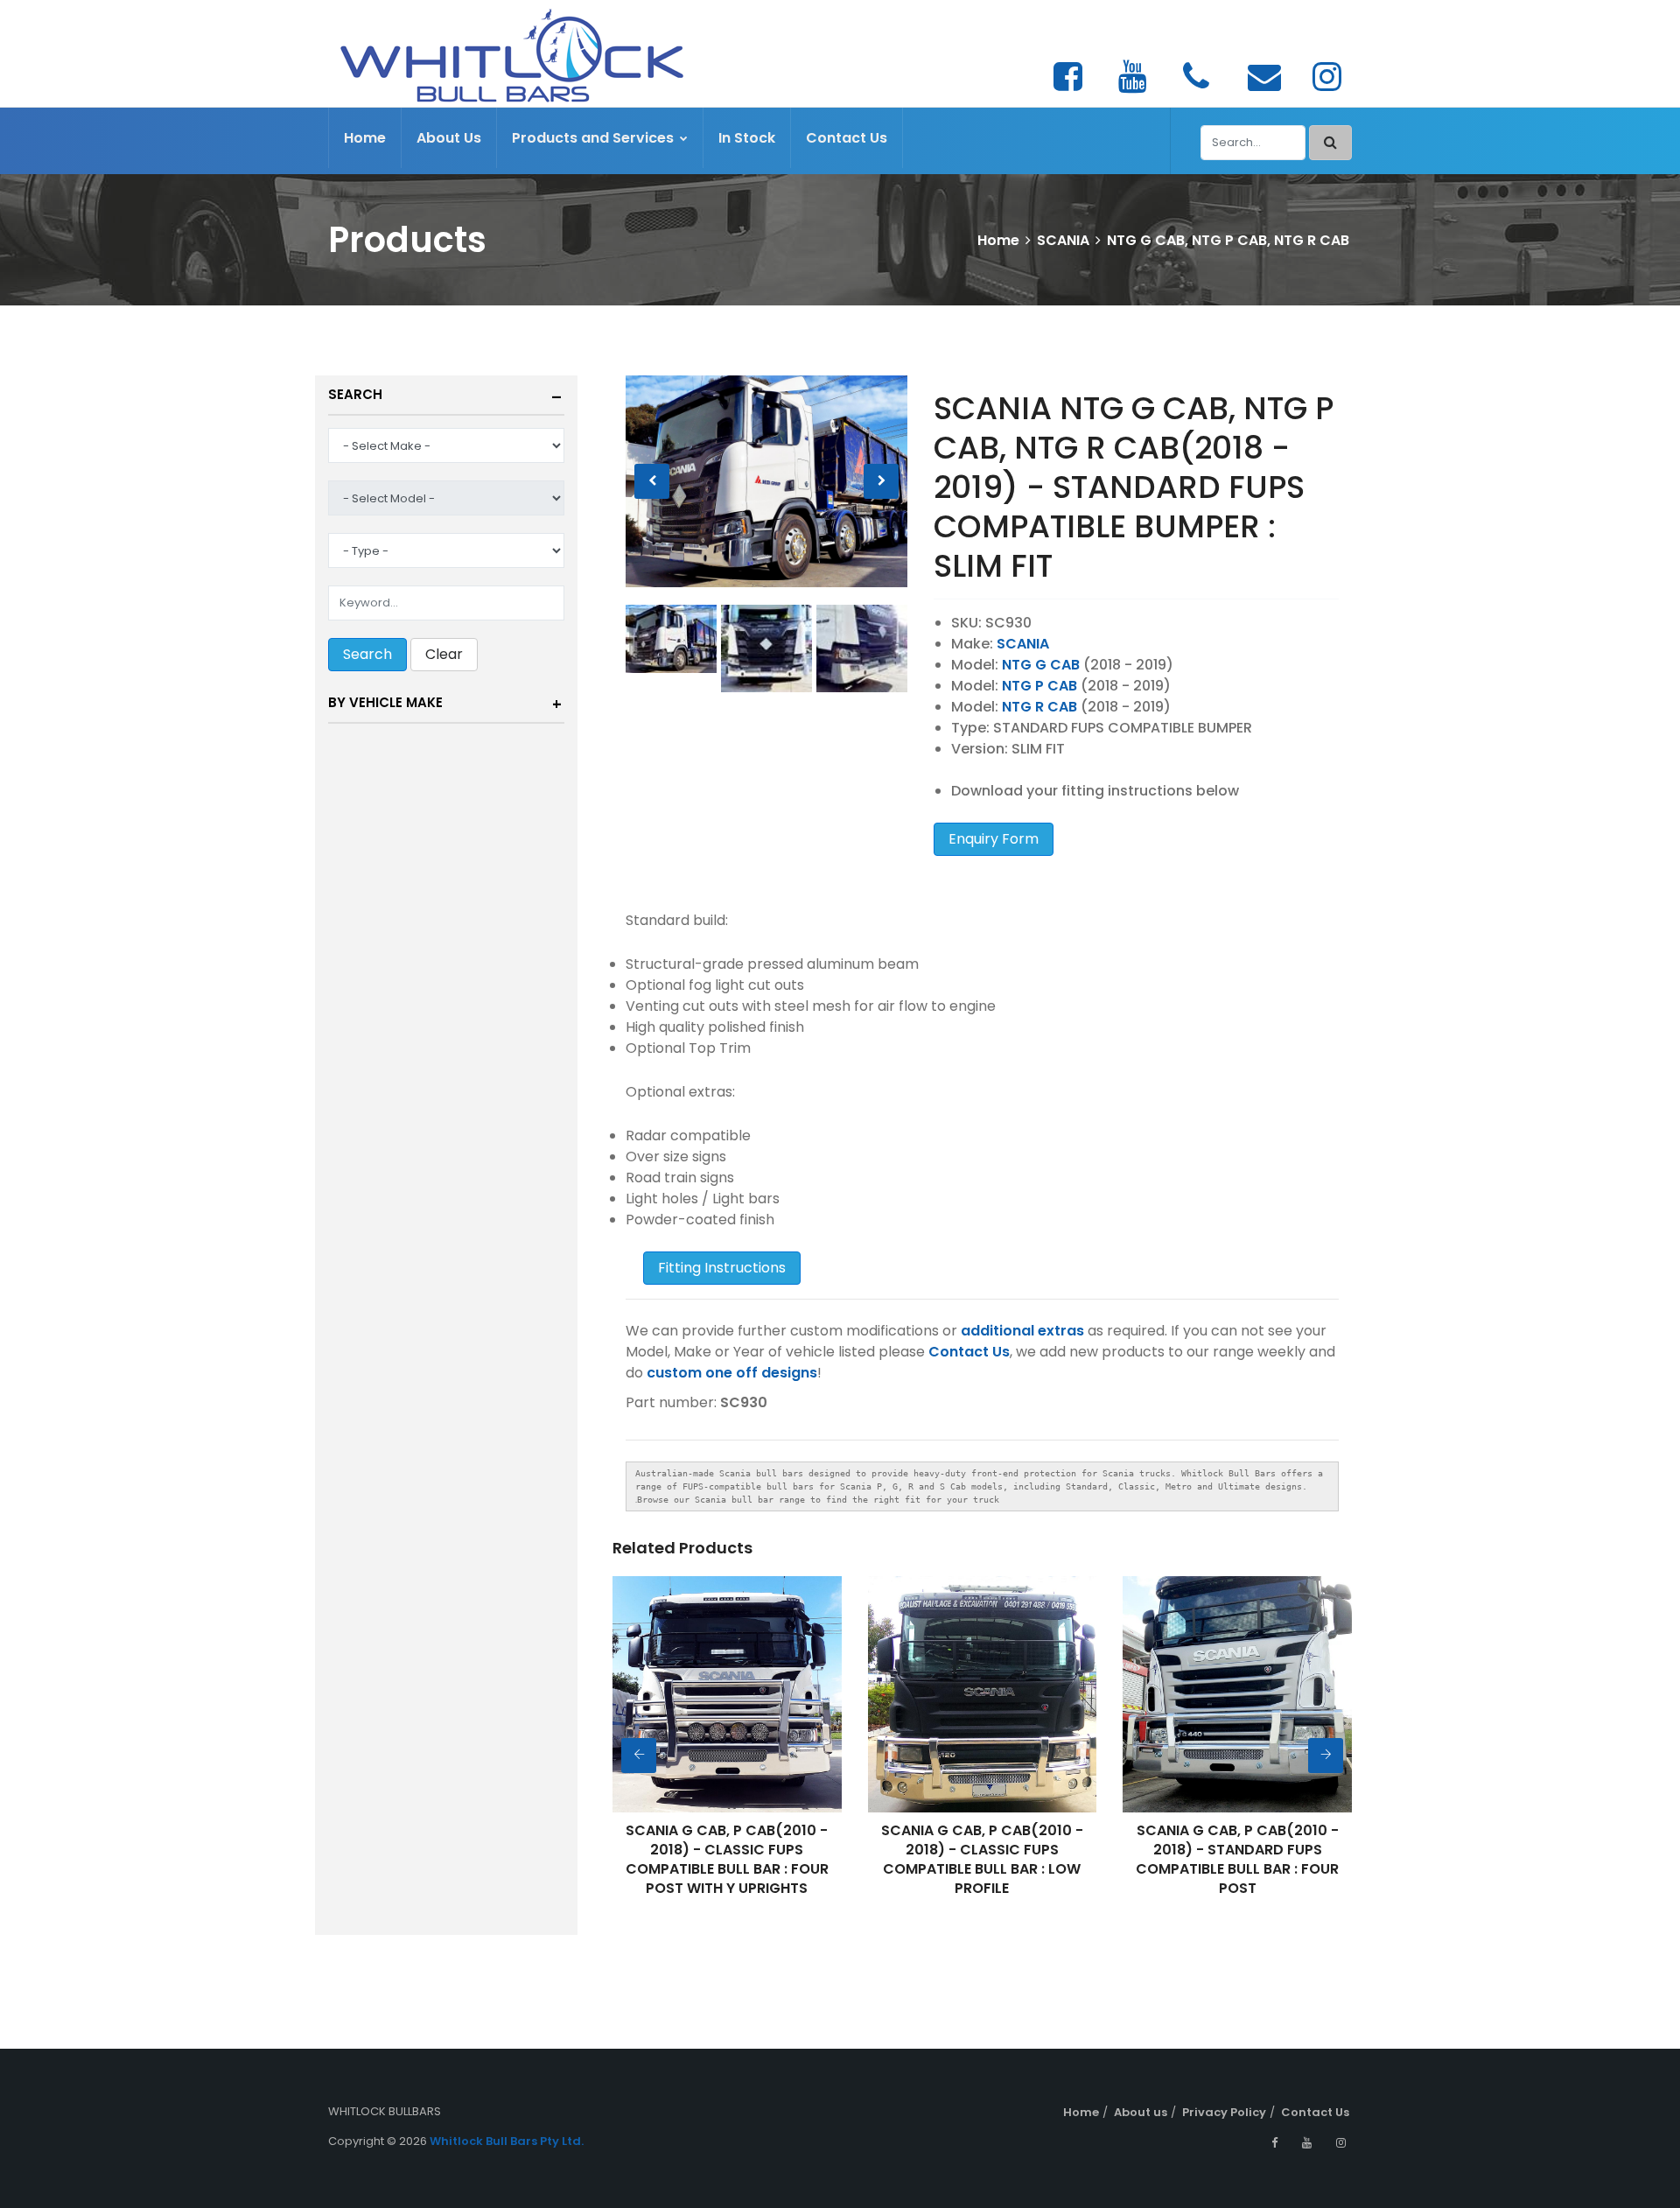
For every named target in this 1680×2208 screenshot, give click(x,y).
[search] (1330, 143)
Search (355, 394)
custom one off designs (732, 1373)
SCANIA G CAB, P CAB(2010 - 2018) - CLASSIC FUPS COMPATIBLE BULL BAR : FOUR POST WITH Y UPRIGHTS (727, 1859)
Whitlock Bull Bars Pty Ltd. (507, 2141)
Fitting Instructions (722, 1268)
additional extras (1022, 1331)
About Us (449, 138)
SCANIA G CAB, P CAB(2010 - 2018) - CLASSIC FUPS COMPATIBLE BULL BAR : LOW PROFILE (982, 1859)
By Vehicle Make (385, 702)
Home (365, 138)
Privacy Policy (1224, 2112)
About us (1141, 2112)
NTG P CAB (1039, 686)
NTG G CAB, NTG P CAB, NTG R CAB (1228, 240)
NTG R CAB (1039, 707)
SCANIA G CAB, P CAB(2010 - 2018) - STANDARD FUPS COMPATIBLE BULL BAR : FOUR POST (1237, 1859)
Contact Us (847, 138)
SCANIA (1063, 240)
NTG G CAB (1041, 665)
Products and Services (595, 138)
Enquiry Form (994, 839)
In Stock (747, 138)
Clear (444, 654)
